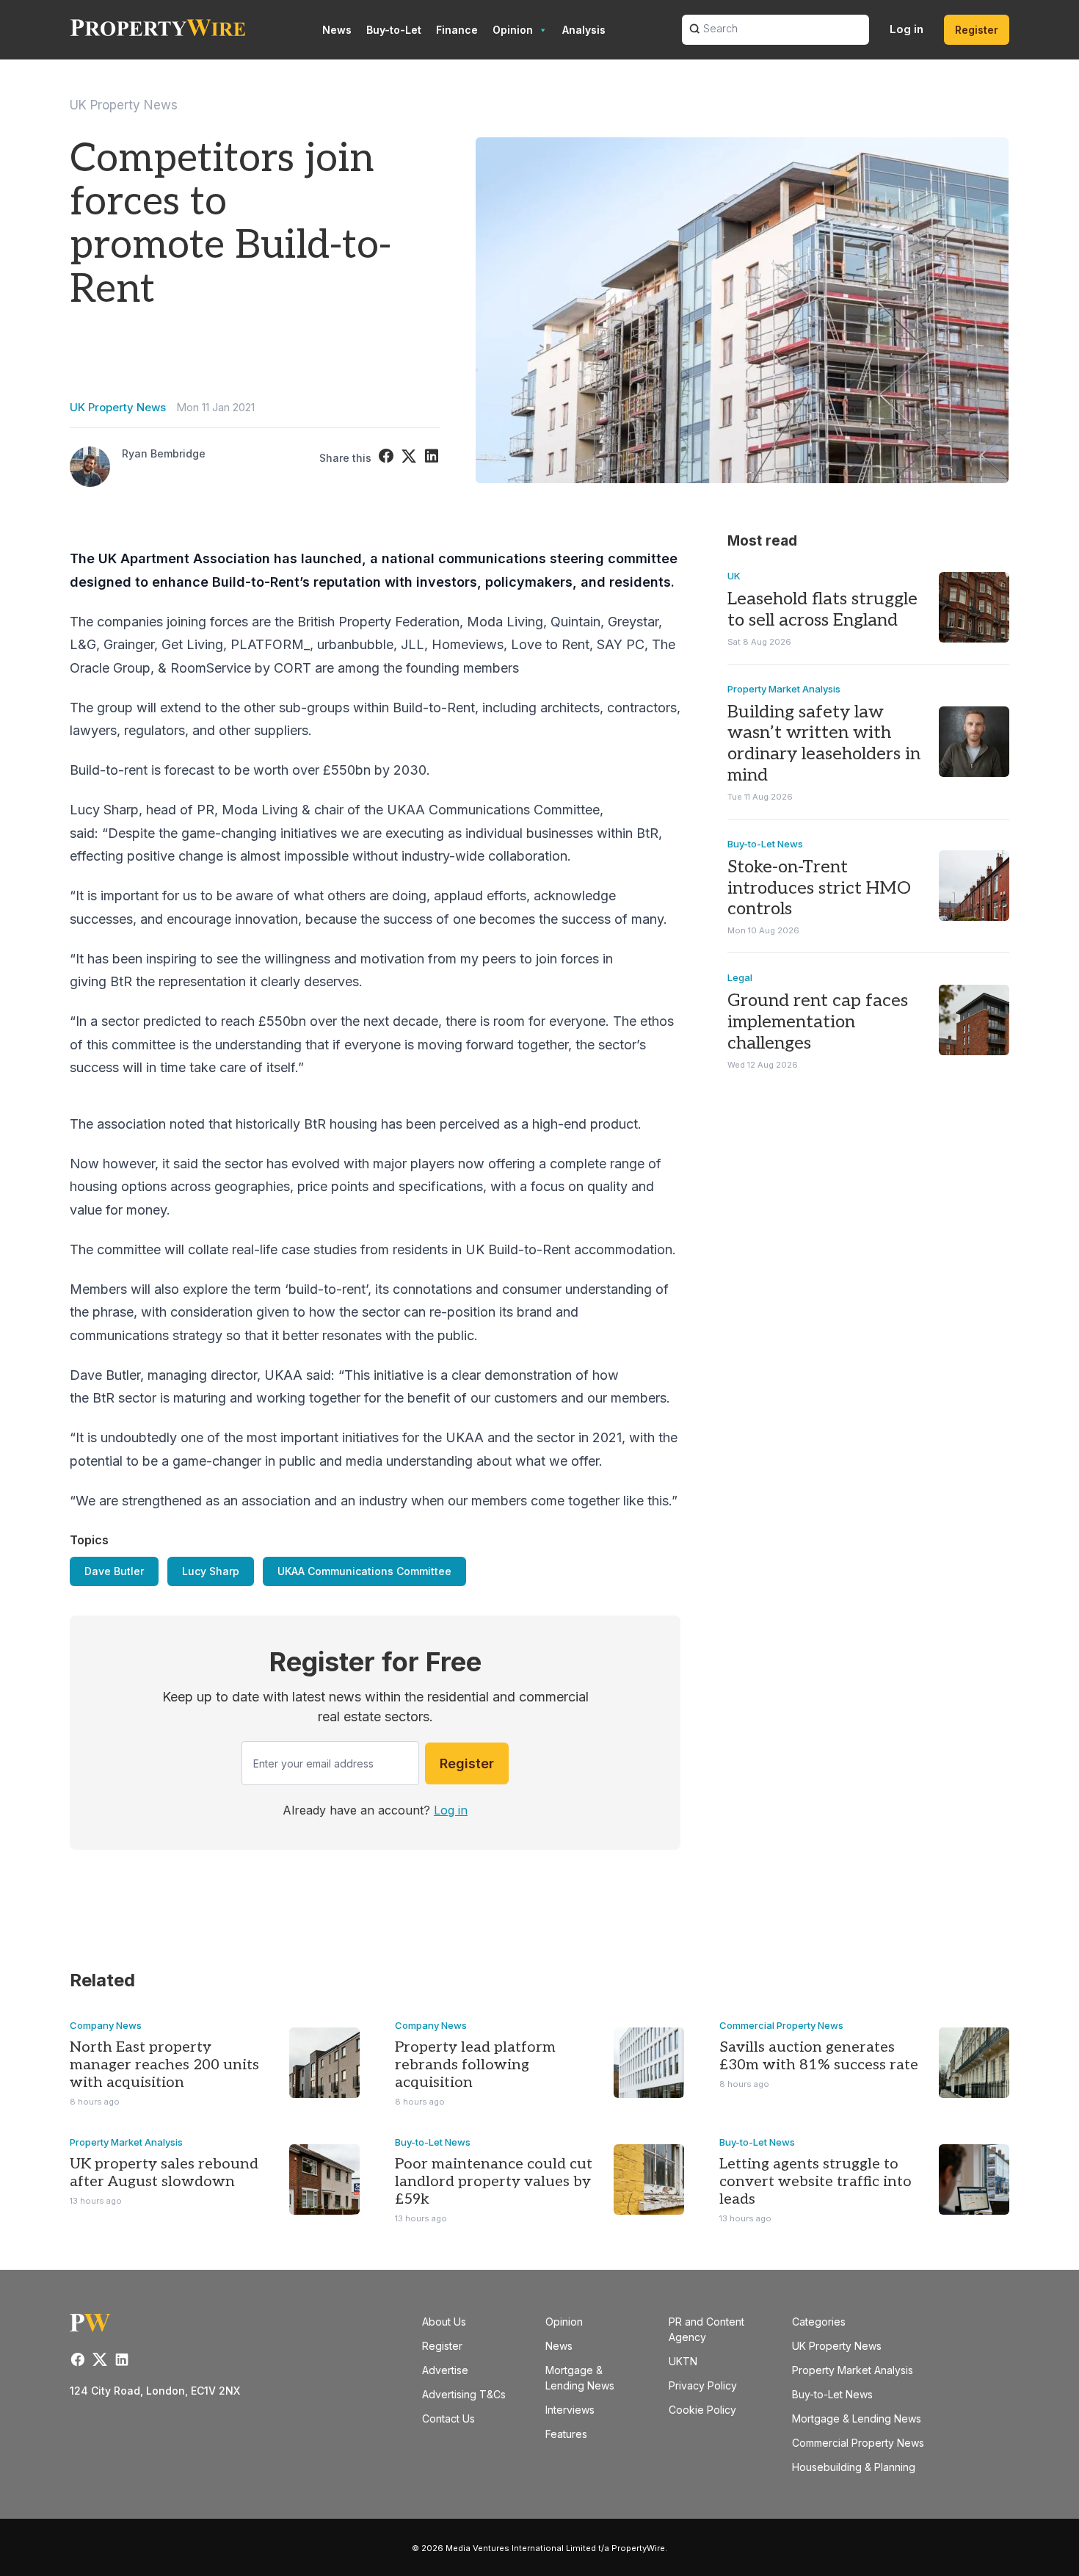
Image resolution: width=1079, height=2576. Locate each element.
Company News (106, 2025)
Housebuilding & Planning (854, 2467)
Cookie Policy (702, 2410)
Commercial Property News (781, 2025)
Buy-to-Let (394, 30)
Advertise (445, 2370)
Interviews (570, 2410)
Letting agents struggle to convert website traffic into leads (815, 2182)
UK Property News (124, 105)
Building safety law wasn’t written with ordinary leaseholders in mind (824, 744)
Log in (907, 29)
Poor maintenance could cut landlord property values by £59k (494, 2182)
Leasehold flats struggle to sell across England (822, 609)
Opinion (513, 30)
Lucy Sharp (211, 1571)
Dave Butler (114, 1571)
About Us (444, 2322)
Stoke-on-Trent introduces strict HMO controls (819, 888)
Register (977, 30)
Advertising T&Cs (464, 2394)
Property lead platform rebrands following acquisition (475, 2065)
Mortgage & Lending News (857, 2418)
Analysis (584, 30)
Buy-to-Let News (765, 844)
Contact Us (448, 2418)
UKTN (683, 2361)
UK (734, 576)
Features (566, 2434)
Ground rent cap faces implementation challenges (818, 1022)
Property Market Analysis (784, 689)
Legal (740, 977)
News (337, 30)
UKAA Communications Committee (364, 1571)
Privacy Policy (703, 2385)
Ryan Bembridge (164, 453)
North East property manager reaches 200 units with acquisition (164, 2065)
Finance (457, 30)
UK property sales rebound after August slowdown (164, 2173)
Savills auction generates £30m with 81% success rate (819, 2056)
